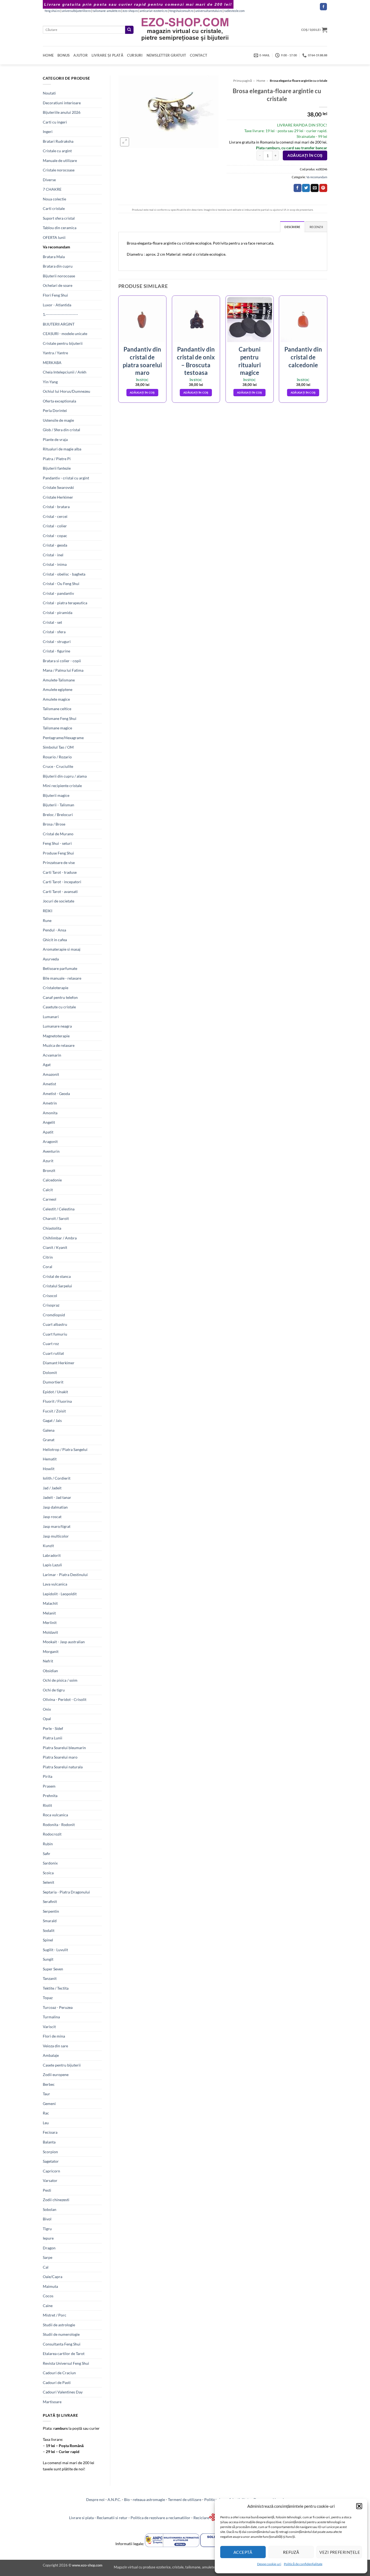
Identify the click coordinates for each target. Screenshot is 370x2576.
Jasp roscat (52, 1517)
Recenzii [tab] (316, 227)
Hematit (50, 1459)
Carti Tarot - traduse (60, 872)
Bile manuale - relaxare (62, 978)
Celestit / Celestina (59, 1209)
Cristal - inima (55, 564)
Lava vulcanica (55, 1584)
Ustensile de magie (58, 420)
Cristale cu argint (57, 151)
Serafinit (50, 1901)
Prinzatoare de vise (59, 863)
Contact (199, 55)
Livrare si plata (81, 2518)
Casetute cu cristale (59, 1007)
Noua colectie (54, 199)
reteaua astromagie (149, 2499)
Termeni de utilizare (185, 2499)
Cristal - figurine (56, 651)
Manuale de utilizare (60, 160)
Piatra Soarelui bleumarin (64, 1748)
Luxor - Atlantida (57, 305)
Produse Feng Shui (58, 853)
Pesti (47, 2190)
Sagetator (51, 2161)
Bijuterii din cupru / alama (65, 776)
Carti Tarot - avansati (60, 891)
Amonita (50, 1113)
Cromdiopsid (54, 1315)
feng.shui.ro (52, 11)
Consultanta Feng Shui (62, 2344)
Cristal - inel (53, 555)
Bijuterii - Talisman (59, 805)
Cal (46, 2267)
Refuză (291, 2552)
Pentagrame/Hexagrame (63, 738)
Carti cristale (54, 208)
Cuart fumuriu (55, 1334)
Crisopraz (51, 1305)
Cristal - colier (55, 526)
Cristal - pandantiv (58, 593)
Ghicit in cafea (55, 940)
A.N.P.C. (114, 2499)
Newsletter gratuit (166, 55)
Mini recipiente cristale (62, 786)
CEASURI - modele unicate (65, 334)
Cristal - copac (55, 536)
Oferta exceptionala (59, 401)
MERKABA (52, 363)
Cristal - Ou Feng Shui (61, 584)
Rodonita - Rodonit (59, 1825)
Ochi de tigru (54, 1690)
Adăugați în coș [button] (142, 392)
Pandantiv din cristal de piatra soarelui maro (142, 361)
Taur (46, 2094)
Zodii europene (56, 2075)
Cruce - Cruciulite (58, 766)
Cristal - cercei (55, 516)
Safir (47, 1854)
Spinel (48, 1940)
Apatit (48, 1132)
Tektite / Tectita (56, 1988)
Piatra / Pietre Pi (57, 459)
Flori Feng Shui (55, 295)
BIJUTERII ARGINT (59, 324)
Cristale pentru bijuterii (63, 343)
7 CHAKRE (52, 189)
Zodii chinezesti (56, 2200)
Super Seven (53, 1969)
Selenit (48, 1882)
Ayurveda (51, 959)
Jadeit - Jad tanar (57, 1497)
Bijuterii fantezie (57, 468)
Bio (127, 2499)
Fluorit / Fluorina (57, 1401)
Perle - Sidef (53, 1728)
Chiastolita (52, 1228)
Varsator (50, 2180)
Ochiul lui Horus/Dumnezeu (66, 391)
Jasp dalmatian (55, 1507)
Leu (46, 2123)
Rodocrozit (52, 1834)
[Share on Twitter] (306, 188)
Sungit (48, 1959)
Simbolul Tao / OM (58, 747)
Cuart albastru (55, 1324)
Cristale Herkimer (58, 497)
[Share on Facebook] (298, 188)
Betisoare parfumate (60, 968)
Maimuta (50, 2286)
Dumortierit (53, 1382)
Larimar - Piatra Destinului (65, 1575)
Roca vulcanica (55, 1815)
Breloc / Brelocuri (58, 815)
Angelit (49, 1122)
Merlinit (50, 1622)
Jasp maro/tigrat (57, 1526)
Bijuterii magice (56, 795)
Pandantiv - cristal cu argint (66, 478)
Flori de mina (54, 2036)
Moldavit (50, 1632)
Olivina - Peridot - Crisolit (65, 1699)
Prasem (49, 1786)
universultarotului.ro (209, 11)
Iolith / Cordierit (57, 1478)
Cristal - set (52, 622)
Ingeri (48, 131)
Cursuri (135, 55)
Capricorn (51, 2171)
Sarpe (48, 2257)
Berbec (49, 2084)
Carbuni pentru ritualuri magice (250, 361)
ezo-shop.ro (130, 11)
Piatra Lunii (53, 1738)
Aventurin (51, 1151)
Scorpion (50, 2152)
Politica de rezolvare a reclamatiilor (160, 2518)
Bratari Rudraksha (58, 141)
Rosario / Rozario (57, 757)
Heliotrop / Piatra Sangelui (65, 1449)
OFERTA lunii (54, 237)
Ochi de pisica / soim (60, 1680)
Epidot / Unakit (55, 1392)
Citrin (48, 1257)
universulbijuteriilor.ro (76, 11)
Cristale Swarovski (58, 487)
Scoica (48, 1873)
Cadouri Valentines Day (63, 2392)
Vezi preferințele (340, 2552)
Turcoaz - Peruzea (58, 2007)
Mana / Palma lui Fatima (63, 670)
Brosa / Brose (54, 824)
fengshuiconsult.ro (181, 11)
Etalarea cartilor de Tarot (64, 2354)
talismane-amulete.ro (107, 11)
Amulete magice (56, 699)
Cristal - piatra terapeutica (65, 603)
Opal (47, 1719)
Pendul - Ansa (54, 930)
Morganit (51, 1651)
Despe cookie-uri (269, 2564)
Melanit (49, 1613)
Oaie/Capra (53, 2277)
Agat (47, 1065)
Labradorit (52, 1555)
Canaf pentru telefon (60, 997)
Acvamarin (52, 1055)
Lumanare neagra (57, 1026)
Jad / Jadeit (52, 1488)
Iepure (48, 2238)
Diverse (49, 180)
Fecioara (50, 2132)
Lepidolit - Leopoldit (60, 1594)
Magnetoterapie (56, 1036)
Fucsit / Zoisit (54, 1411)
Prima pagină (243, 81)
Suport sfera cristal (59, 218)
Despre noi (95, 2499)
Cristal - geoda (55, 545)
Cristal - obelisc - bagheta (64, 574)
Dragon (49, 2248)
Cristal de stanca (57, 1276)
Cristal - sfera (54, 632)
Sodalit (49, 1930)
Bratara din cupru (58, 266)
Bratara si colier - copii (62, 661)
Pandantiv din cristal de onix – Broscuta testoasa (196, 361)
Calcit (48, 1190)
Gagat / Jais (52, 1420)
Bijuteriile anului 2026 (62, 112)
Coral (48, 1267)
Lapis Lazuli (52, 1565)
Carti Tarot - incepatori (62, 882)
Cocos (48, 2296)
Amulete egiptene (58, 689)
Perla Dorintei (55, 410)
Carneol (50, 1199)
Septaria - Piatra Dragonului (66, 1892)
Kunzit (48, 1546)
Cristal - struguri (57, 641)
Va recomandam (56, 247)
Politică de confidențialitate (303, 2564)
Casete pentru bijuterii (62, 2065)
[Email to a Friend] (315, 188)
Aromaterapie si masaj (62, 949)
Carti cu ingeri (55, 122)
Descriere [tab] (292, 227)
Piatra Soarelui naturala (63, 1767)
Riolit (47, 1805)
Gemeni (49, 2104)
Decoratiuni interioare (62, 103)
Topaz (48, 1998)
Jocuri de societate (59, 901)
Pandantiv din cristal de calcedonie (303, 357)
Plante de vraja (55, 439)
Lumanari (51, 1017)
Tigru (47, 2229)
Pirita (48, 1776)
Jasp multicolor (56, 1536)
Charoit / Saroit (56, 1218)
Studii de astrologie (59, 2325)
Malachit (50, 1603)
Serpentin (51, 1911)
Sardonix (50, 1863)
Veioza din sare (55, 2046)
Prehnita (50, 1796)
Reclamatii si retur (112, 2518)
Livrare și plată (107, 55)
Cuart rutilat (53, 1353)
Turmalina (51, 2017)
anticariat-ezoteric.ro (154, 11)
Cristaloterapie (56, 988)
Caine (48, 2306)
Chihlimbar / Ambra (60, 1238)
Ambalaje (51, 2055)
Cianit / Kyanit (55, 1247)
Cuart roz (51, 1344)
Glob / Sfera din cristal (61, 430)
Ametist (49, 1084)
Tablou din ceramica (60, 228)
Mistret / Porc (55, 2315)
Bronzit (49, 1170)
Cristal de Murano (58, 834)
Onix (47, 1709)
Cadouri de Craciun (59, 2373)
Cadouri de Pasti (57, 2382)
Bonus (64, 55)
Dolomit (50, 1373)
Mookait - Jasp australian (64, 1642)
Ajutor (81, 55)
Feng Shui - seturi (57, 843)
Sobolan (50, 2209)
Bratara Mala (54, 257)
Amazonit (51, 1074)
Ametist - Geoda (56, 1094)
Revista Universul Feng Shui (66, 2363)
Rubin (48, 1844)
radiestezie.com (234, 11)
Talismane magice (57, 728)
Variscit (49, 2027)
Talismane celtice (57, 709)
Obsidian (50, 1671)
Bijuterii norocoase (59, 276)
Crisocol (50, 1296)
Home (48, 55)
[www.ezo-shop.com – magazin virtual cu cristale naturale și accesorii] (185, 30)
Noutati (49, 93)
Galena (49, 1430)
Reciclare (201, 2518)
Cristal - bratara (56, 507)
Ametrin (50, 1103)
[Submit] (129, 30)
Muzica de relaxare (59, 1045)
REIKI (48, 911)
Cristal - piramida (58, 613)
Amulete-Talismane (59, 680)
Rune (47, 920)
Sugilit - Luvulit (55, 1950)
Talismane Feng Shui (60, 718)
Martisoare (52, 2402)
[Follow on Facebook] (323, 7)
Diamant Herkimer (59, 1363)
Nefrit (48, 1661)
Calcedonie (52, 1180)
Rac (46, 2113)
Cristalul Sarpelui (57, 1286)
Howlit (49, 1469)
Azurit (48, 1161)
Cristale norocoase (59, 170)
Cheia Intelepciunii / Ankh (65, 372)
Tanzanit (50, 1978)
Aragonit (50, 1141)
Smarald (50, 1921)
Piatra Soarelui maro (60, 1757)
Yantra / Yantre (55, 353)
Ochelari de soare (58, 285)
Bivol (47, 2219)
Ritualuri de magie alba (62, 449)
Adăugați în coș (305, 155)
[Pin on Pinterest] (323, 188)
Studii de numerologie (61, 2334)
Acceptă (243, 2552)
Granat (49, 1440)
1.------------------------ (60, 314)
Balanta (49, 2142)
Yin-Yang (50, 382)
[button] (359, 2506)
